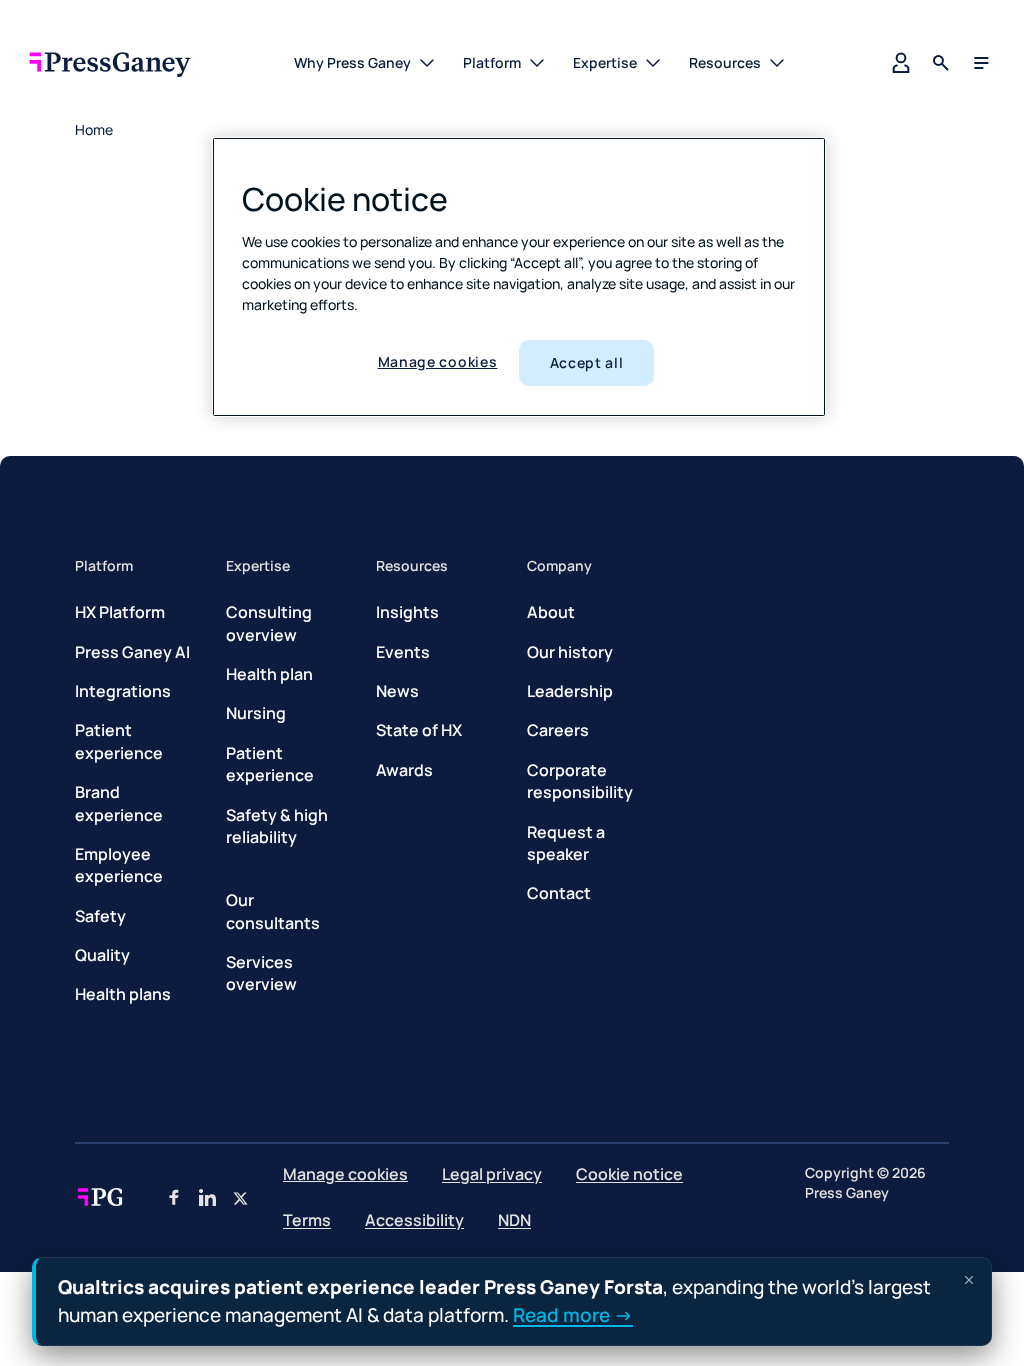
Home (94, 129)
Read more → (573, 1314)
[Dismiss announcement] (969, 1280)
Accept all (587, 362)
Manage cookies (438, 361)
